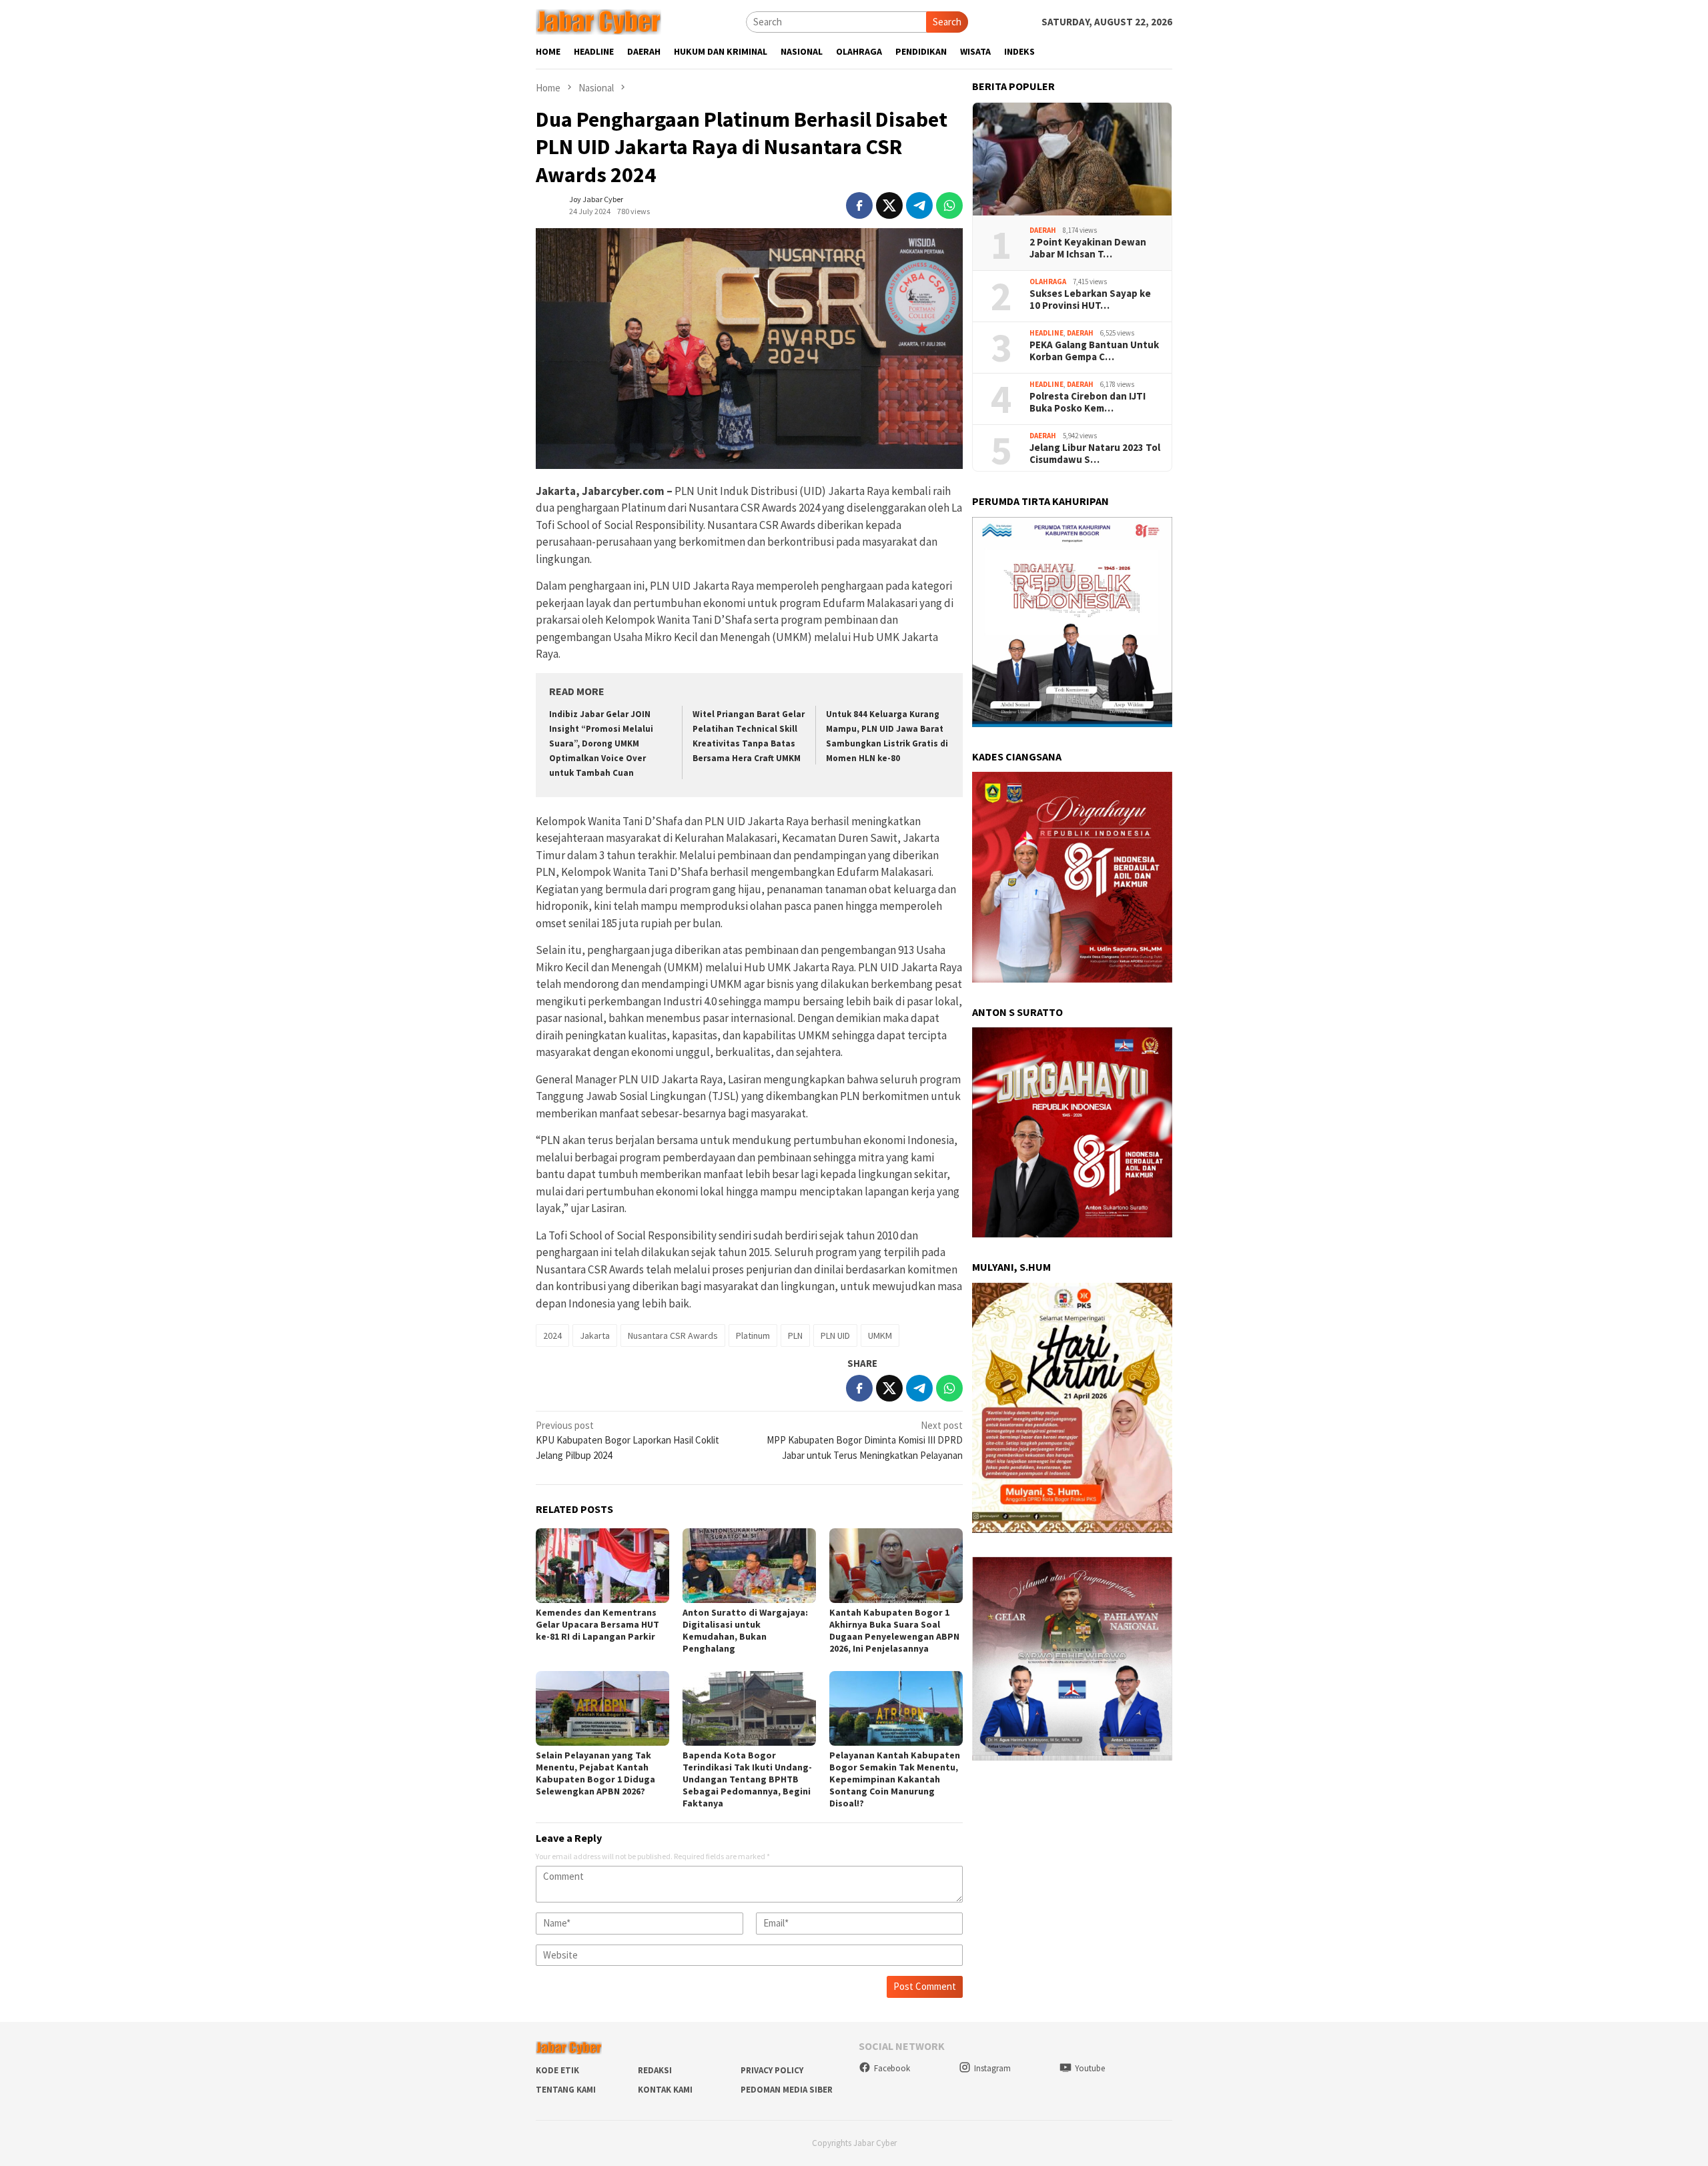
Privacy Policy (772, 2070)
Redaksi (655, 2070)
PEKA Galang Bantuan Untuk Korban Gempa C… (1094, 351)
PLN (795, 1335)
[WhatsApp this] (949, 205)
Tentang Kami (566, 2090)
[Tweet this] (889, 205)
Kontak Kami (665, 2090)
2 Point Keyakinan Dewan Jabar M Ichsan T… (1088, 248)
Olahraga (1048, 282)
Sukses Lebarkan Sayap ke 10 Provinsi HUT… (1090, 300)
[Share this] (859, 205)
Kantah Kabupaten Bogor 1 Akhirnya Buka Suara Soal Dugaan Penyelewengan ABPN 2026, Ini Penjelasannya (894, 1630)
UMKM (880, 1335)
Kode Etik (557, 2070)
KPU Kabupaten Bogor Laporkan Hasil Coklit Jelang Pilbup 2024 (627, 1440)
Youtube (1090, 2068)
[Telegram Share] (919, 205)
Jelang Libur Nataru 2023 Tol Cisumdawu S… (1095, 454)
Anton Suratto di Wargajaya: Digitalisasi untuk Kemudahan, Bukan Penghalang (745, 1630)
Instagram (992, 2068)
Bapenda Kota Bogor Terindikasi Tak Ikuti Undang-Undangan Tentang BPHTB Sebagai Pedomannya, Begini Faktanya (747, 1779)
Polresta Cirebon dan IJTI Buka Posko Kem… (1088, 402)
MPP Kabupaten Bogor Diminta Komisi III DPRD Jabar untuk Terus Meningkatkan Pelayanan (865, 1440)
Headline (1046, 333)
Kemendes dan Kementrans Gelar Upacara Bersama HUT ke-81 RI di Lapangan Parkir (597, 1624)
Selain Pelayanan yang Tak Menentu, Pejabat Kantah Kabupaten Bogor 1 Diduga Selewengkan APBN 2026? (595, 1773)
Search (947, 22)
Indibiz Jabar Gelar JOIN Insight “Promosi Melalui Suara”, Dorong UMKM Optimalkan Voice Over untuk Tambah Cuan (601, 743)
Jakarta (595, 1335)
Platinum (753, 1335)
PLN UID (835, 1335)
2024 (552, 1335)
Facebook (892, 2068)
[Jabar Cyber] (598, 21)
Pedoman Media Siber (787, 2090)
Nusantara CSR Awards (673, 1335)
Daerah (1043, 230)
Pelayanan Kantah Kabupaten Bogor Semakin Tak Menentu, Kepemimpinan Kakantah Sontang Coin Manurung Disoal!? (895, 1779)
